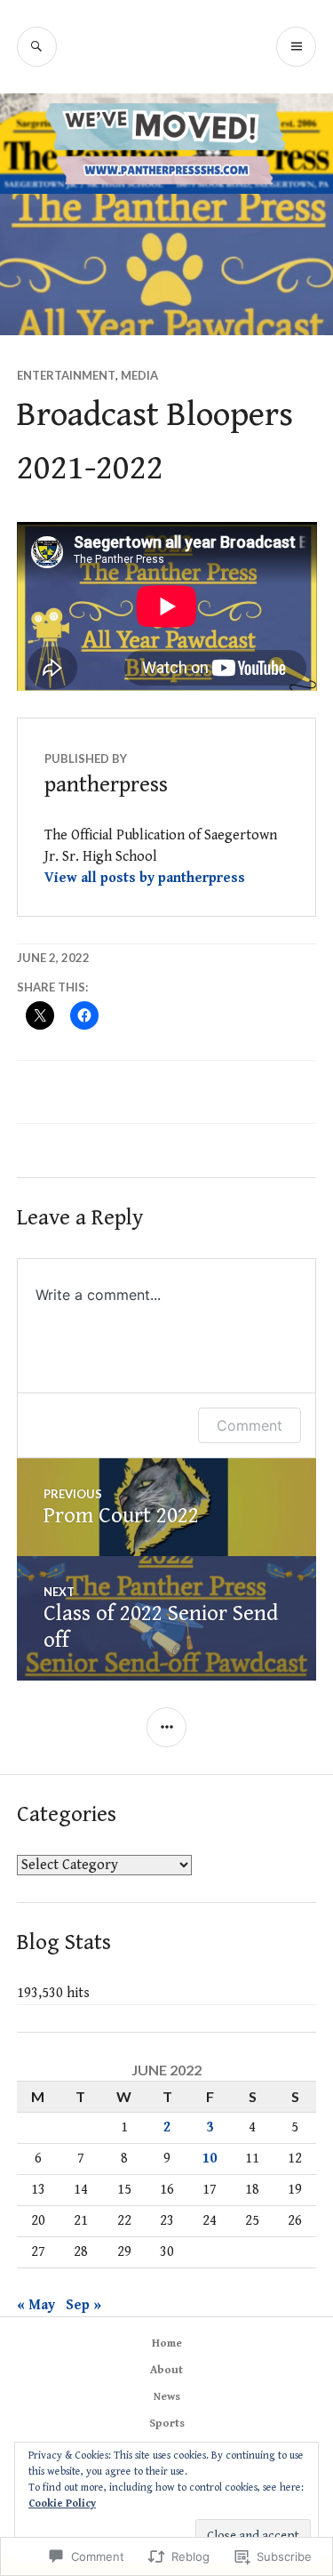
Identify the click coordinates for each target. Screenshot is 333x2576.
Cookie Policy (62, 2504)
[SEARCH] (37, 47)
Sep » (83, 2305)
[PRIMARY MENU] (296, 47)
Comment (250, 1425)
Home (167, 2343)
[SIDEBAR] (166, 1727)
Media (139, 375)
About (166, 2370)
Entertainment (66, 375)
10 (210, 2159)
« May (36, 2305)
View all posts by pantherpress (145, 878)
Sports (167, 2424)
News (167, 2397)
